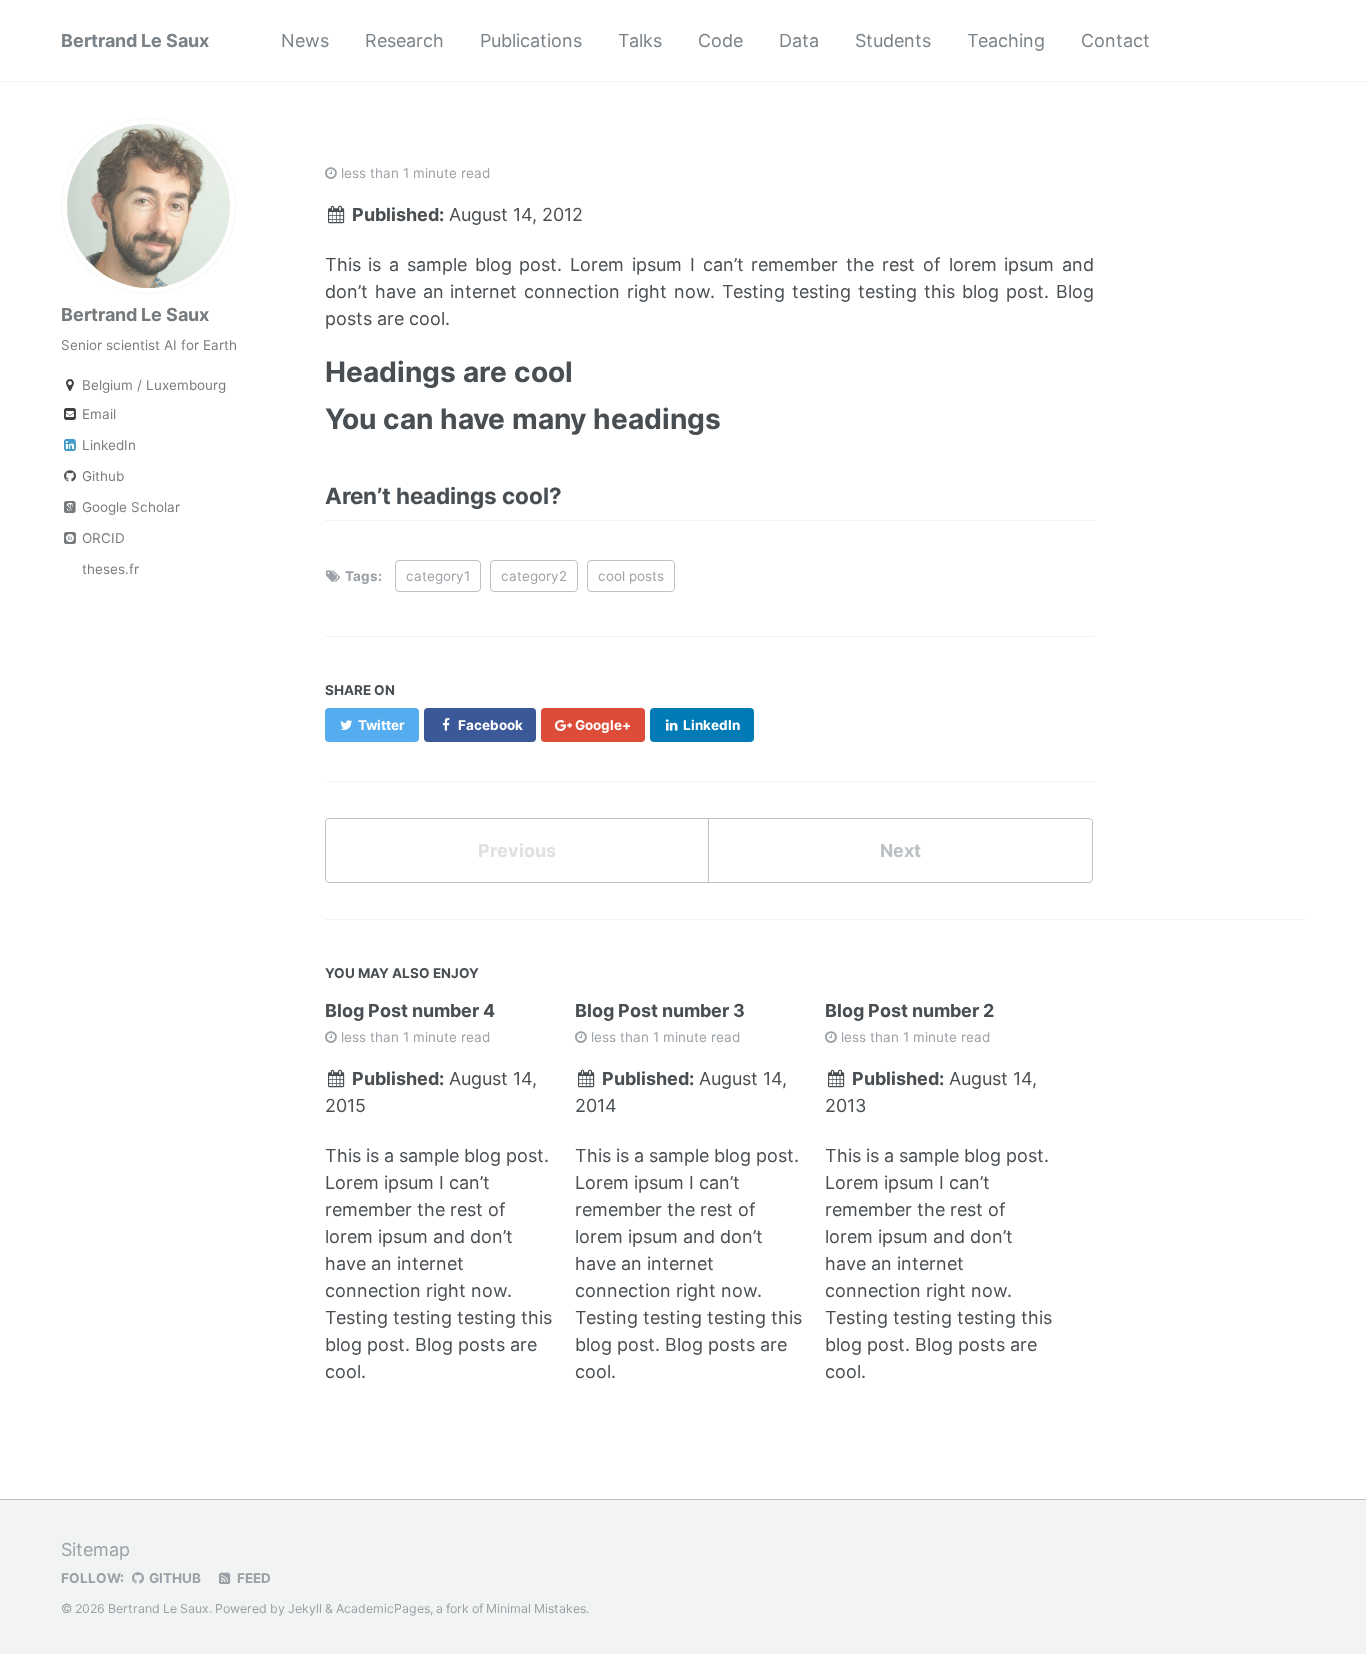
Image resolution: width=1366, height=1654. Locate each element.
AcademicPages (383, 1608)
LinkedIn (107, 445)
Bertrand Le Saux (135, 40)
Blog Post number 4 (410, 1010)
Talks (640, 40)
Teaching (1006, 40)
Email (97, 414)
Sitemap (95, 1549)
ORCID (101, 538)
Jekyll (305, 1608)
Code (720, 40)
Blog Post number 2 (909, 1010)
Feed (252, 1578)
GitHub (173, 1578)
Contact (1115, 40)
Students (893, 40)
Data (799, 40)
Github (101, 476)
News (305, 40)
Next (900, 850)
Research (404, 40)
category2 (534, 576)
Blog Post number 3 (660, 1010)
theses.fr (108, 569)
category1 (438, 576)
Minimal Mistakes (536, 1608)
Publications (531, 40)
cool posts (631, 576)
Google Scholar (129, 507)
